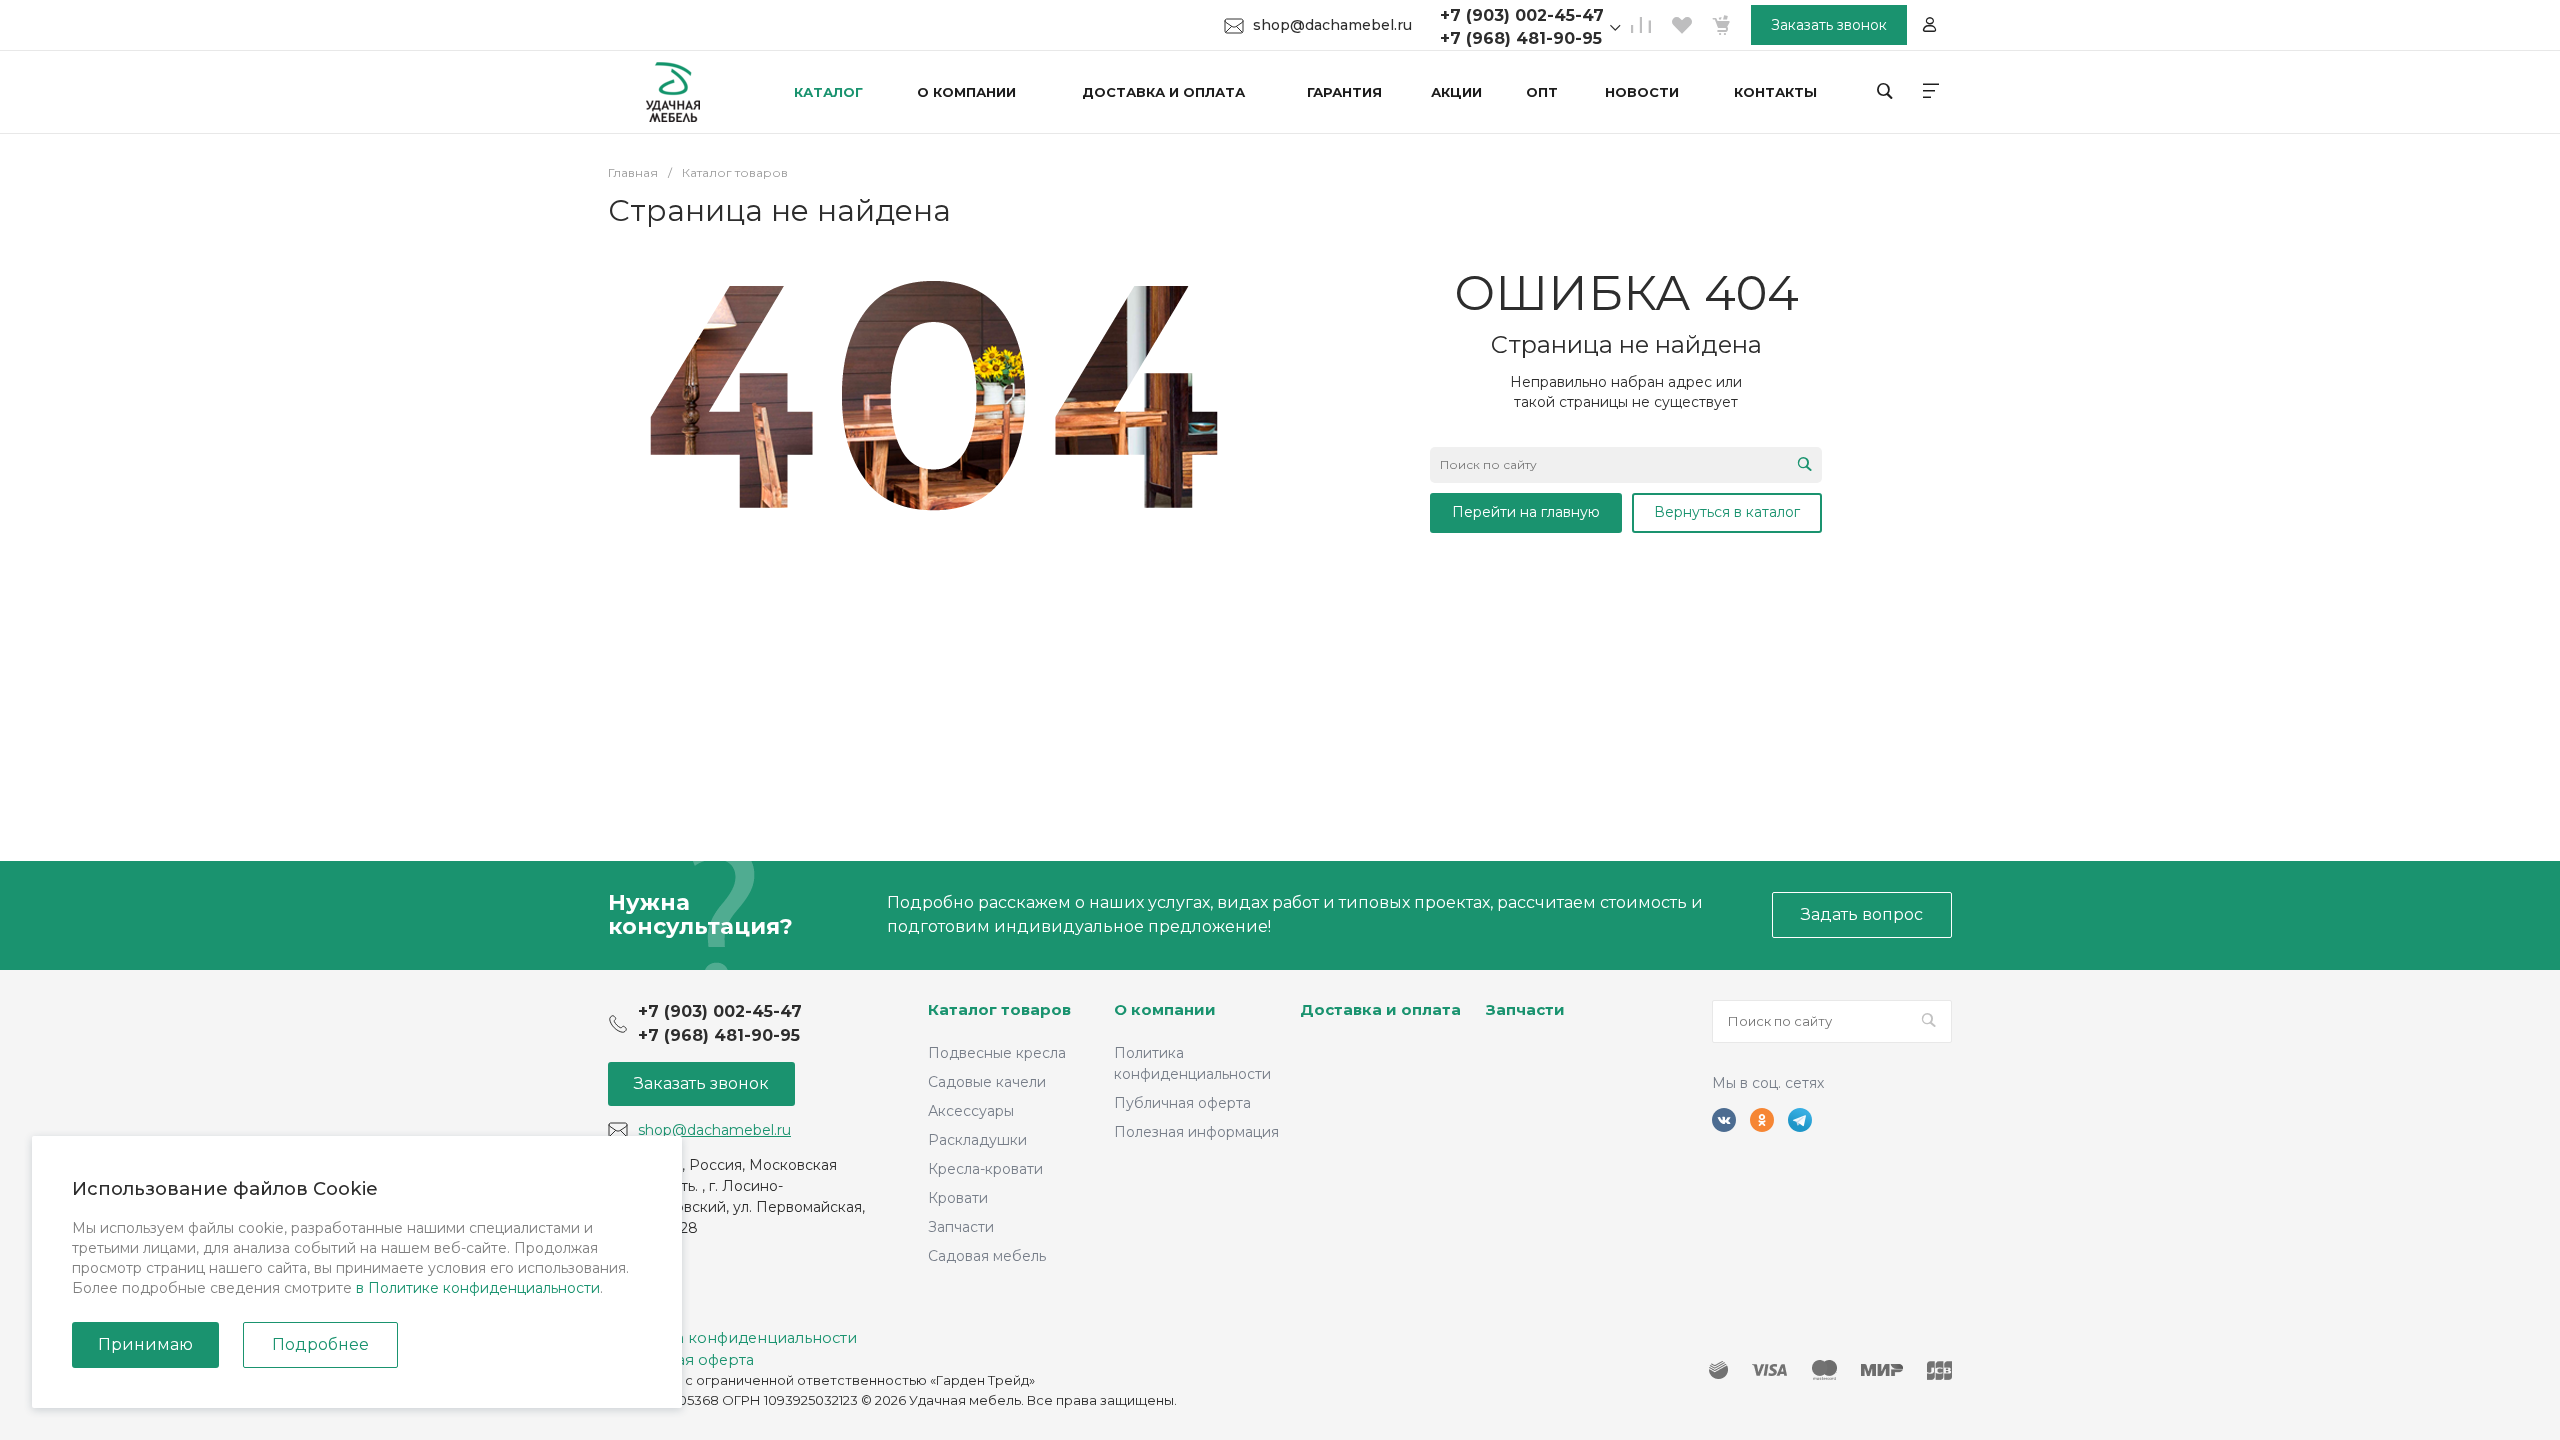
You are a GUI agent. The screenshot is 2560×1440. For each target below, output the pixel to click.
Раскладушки (977, 1140)
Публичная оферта (1182, 1103)
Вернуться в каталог (1727, 512)
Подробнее (320, 1344)
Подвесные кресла (997, 1053)
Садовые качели (987, 1082)
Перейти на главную (1526, 512)
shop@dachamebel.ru (1332, 25)
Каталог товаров (999, 1009)
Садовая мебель (987, 1256)
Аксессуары (971, 1111)
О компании (1165, 1009)
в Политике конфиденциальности (478, 1288)
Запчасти (961, 1227)
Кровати (958, 1198)
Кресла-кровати (985, 1169)
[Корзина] (1721, 25)
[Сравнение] (1641, 25)
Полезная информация (1196, 1132)
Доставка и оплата (1380, 1009)
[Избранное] (1681, 25)
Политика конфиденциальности (732, 1338)
